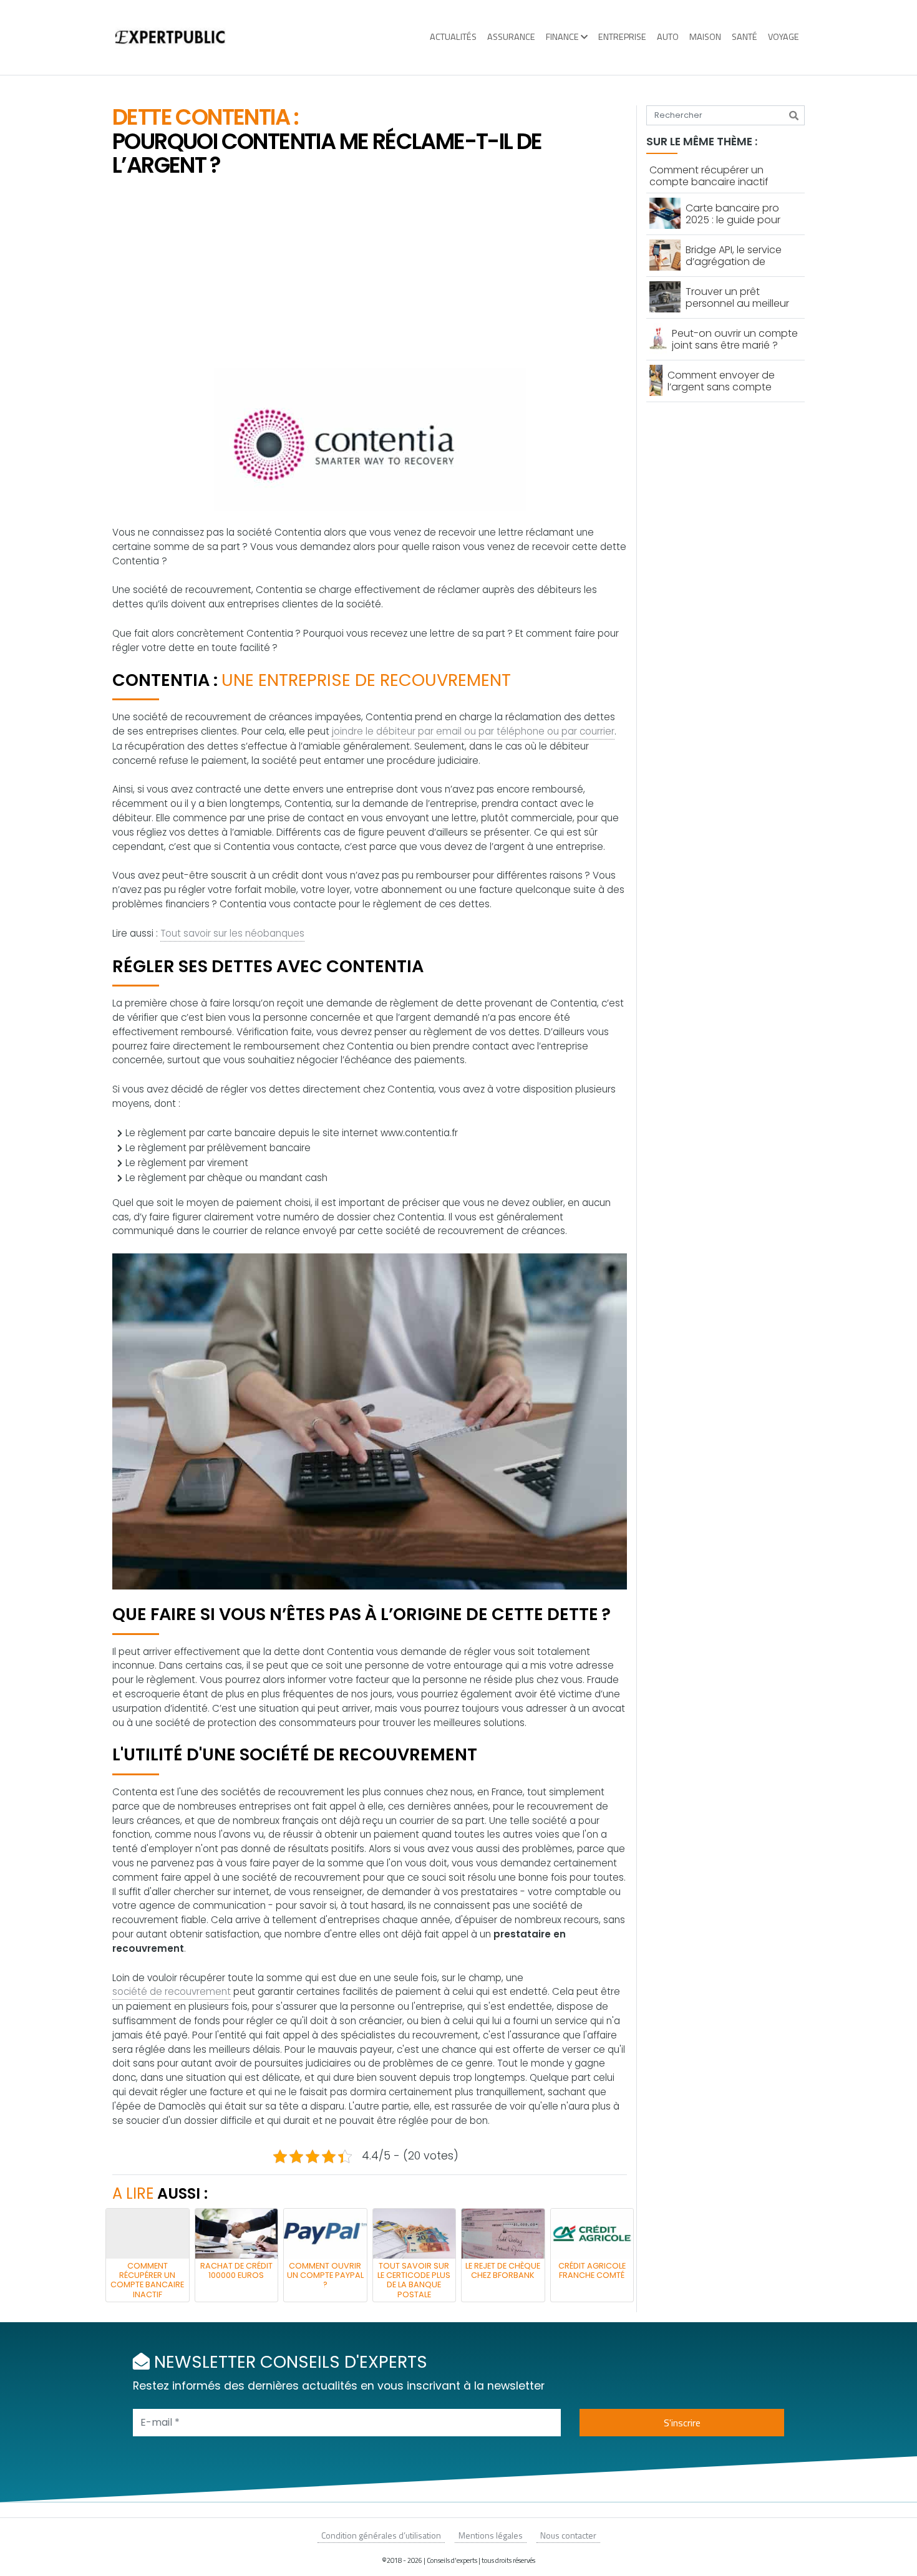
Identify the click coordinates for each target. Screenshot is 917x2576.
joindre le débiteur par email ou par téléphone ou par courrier (473, 731)
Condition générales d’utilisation (381, 2535)
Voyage (784, 37)
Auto (668, 37)
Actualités (453, 37)
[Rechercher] (794, 115)
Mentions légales (491, 2535)
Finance (562, 37)
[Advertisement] (370, 274)
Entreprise (622, 37)
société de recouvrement (172, 1991)
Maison (705, 37)
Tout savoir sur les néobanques (232, 933)
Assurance (511, 37)
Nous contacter (568, 2535)
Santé (745, 37)
